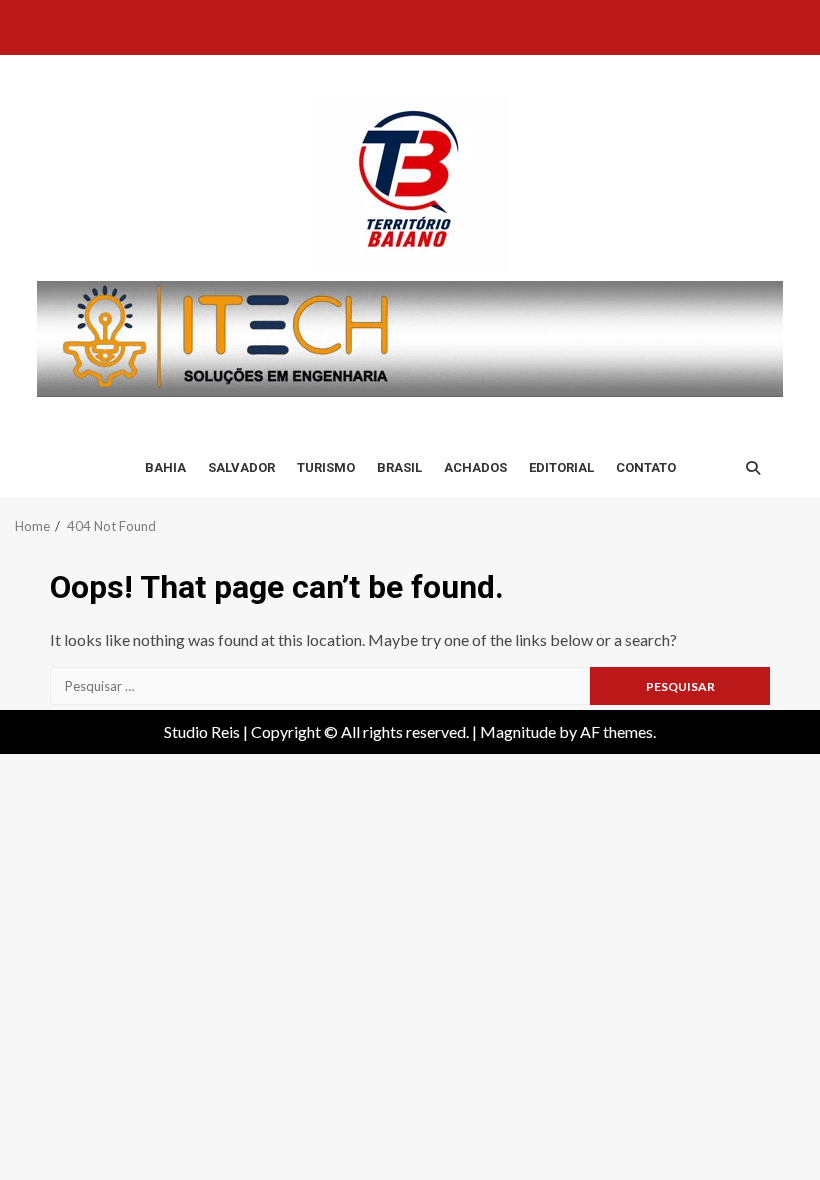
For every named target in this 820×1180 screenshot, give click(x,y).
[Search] (753, 468)
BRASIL (399, 467)
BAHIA (165, 467)
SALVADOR (241, 467)
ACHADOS (475, 467)
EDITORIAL (561, 467)
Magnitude (518, 731)
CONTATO (646, 467)
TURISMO (326, 467)
